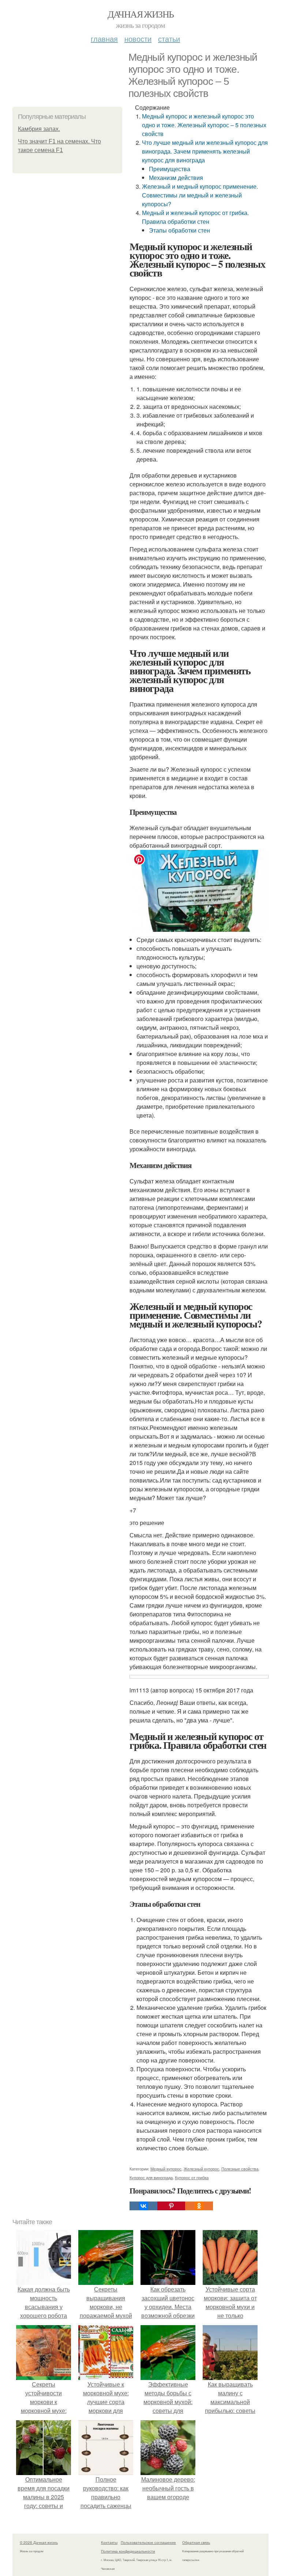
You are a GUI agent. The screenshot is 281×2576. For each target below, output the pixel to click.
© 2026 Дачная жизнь (39, 2542)
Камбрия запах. (39, 129)
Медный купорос (166, 2169)
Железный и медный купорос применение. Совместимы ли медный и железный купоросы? (200, 195)
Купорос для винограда (151, 2177)
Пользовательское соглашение (148, 2542)
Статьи (169, 39)
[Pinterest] (171, 2206)
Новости (138, 39)
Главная (104, 39)
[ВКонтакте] (143, 2206)
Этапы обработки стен (179, 230)
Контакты (109, 2542)
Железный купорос (201, 2169)
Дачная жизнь (141, 14)
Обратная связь (196, 2542)
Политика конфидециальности (128, 2551)
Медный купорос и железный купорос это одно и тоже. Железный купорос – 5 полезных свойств (204, 125)
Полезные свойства (240, 2169)
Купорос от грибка (192, 2177)
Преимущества (170, 169)
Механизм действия (176, 178)
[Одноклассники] (199, 2206)
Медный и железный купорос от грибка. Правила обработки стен (195, 217)
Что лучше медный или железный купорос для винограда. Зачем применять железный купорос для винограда (205, 151)
